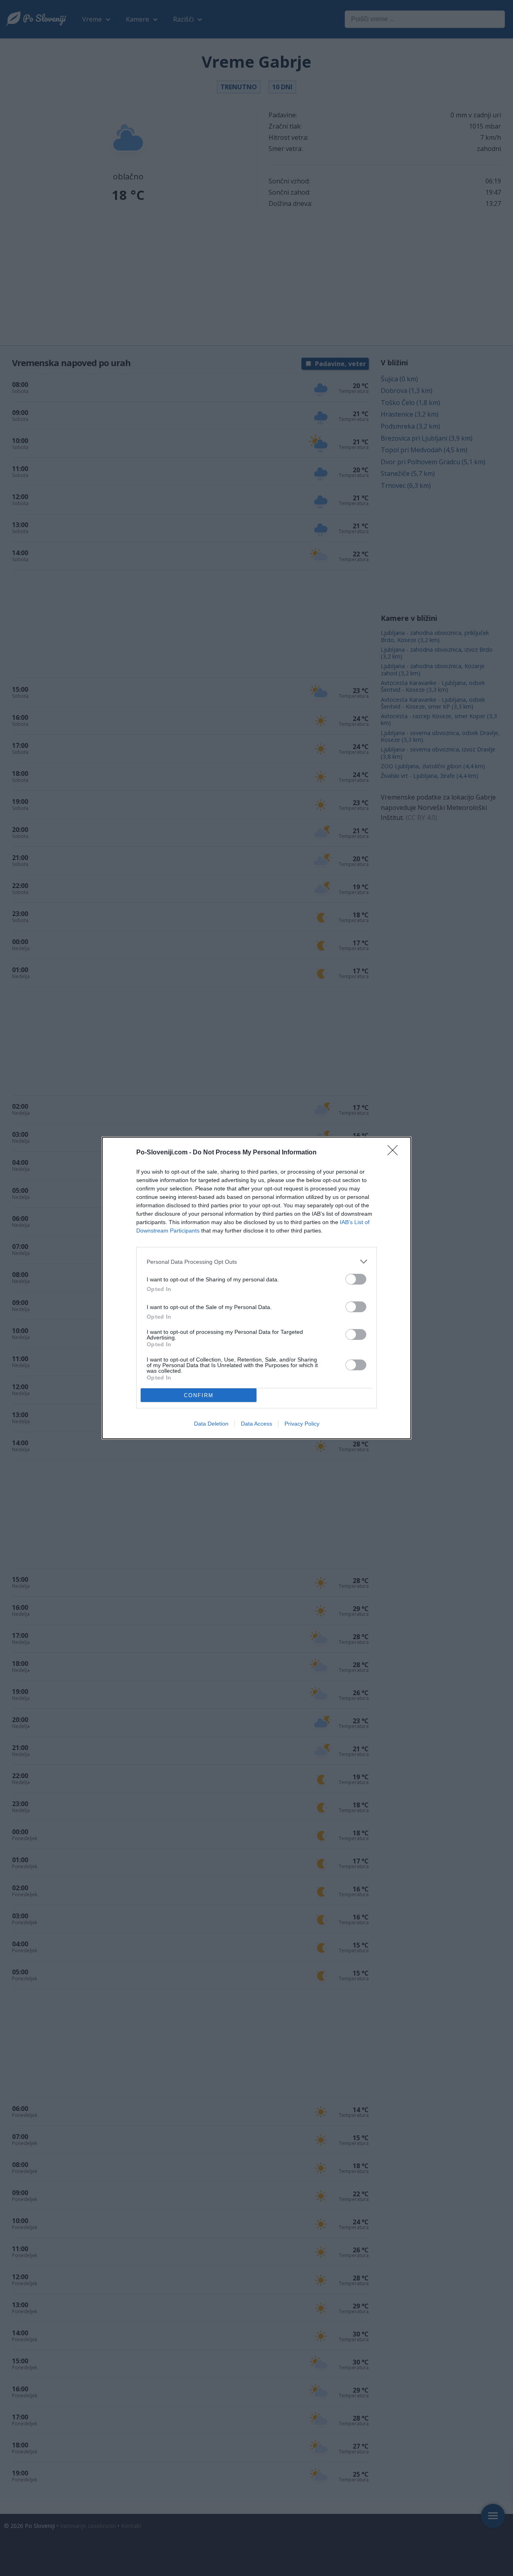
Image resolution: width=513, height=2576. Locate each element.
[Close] (395, 1153)
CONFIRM (199, 1395)
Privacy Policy (302, 1424)
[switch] (356, 1279)
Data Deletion (211, 1424)
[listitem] (256, 1262)
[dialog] (256, 1288)
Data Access (256, 1424)
